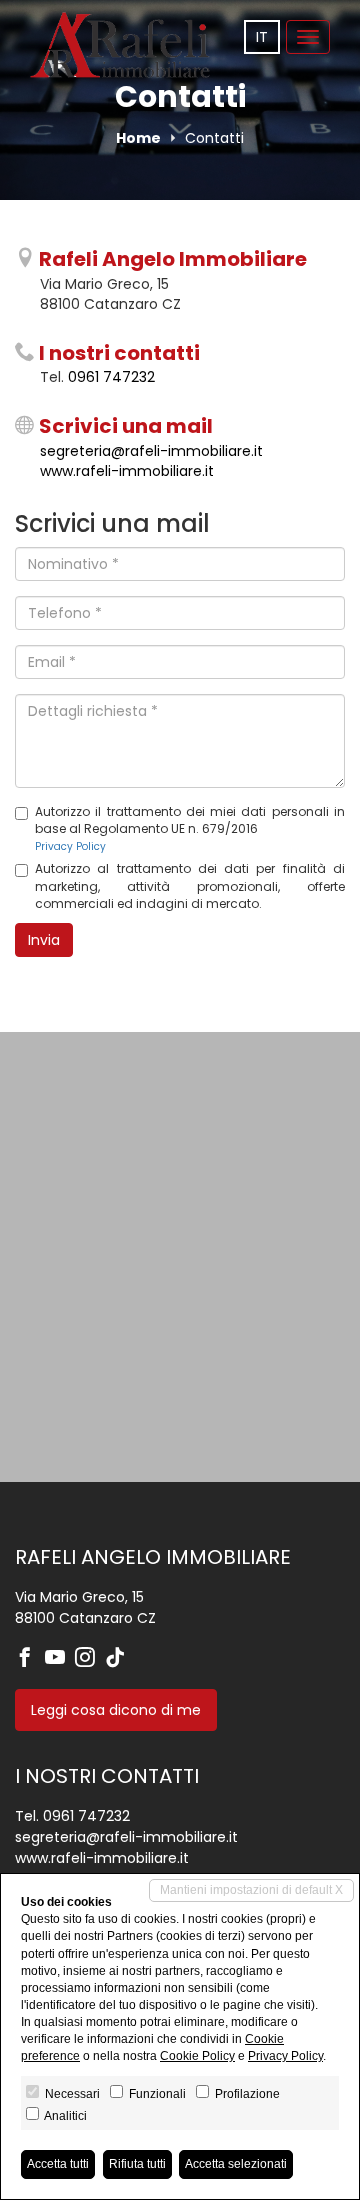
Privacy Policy (70, 846)
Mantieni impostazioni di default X (251, 1890)
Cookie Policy (197, 2056)
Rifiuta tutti (137, 2164)
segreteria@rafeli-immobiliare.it (151, 451)
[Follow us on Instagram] (90, 1659)
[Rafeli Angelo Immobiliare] (120, 45)
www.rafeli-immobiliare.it (127, 471)
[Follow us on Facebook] (30, 1659)
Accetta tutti (58, 2164)
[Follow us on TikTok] (120, 1659)
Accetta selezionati (236, 2164)
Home (138, 138)
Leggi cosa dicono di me (116, 1710)
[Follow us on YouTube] (60, 1659)
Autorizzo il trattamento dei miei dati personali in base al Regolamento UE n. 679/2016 (190, 828)
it (262, 37)
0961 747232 (111, 377)
